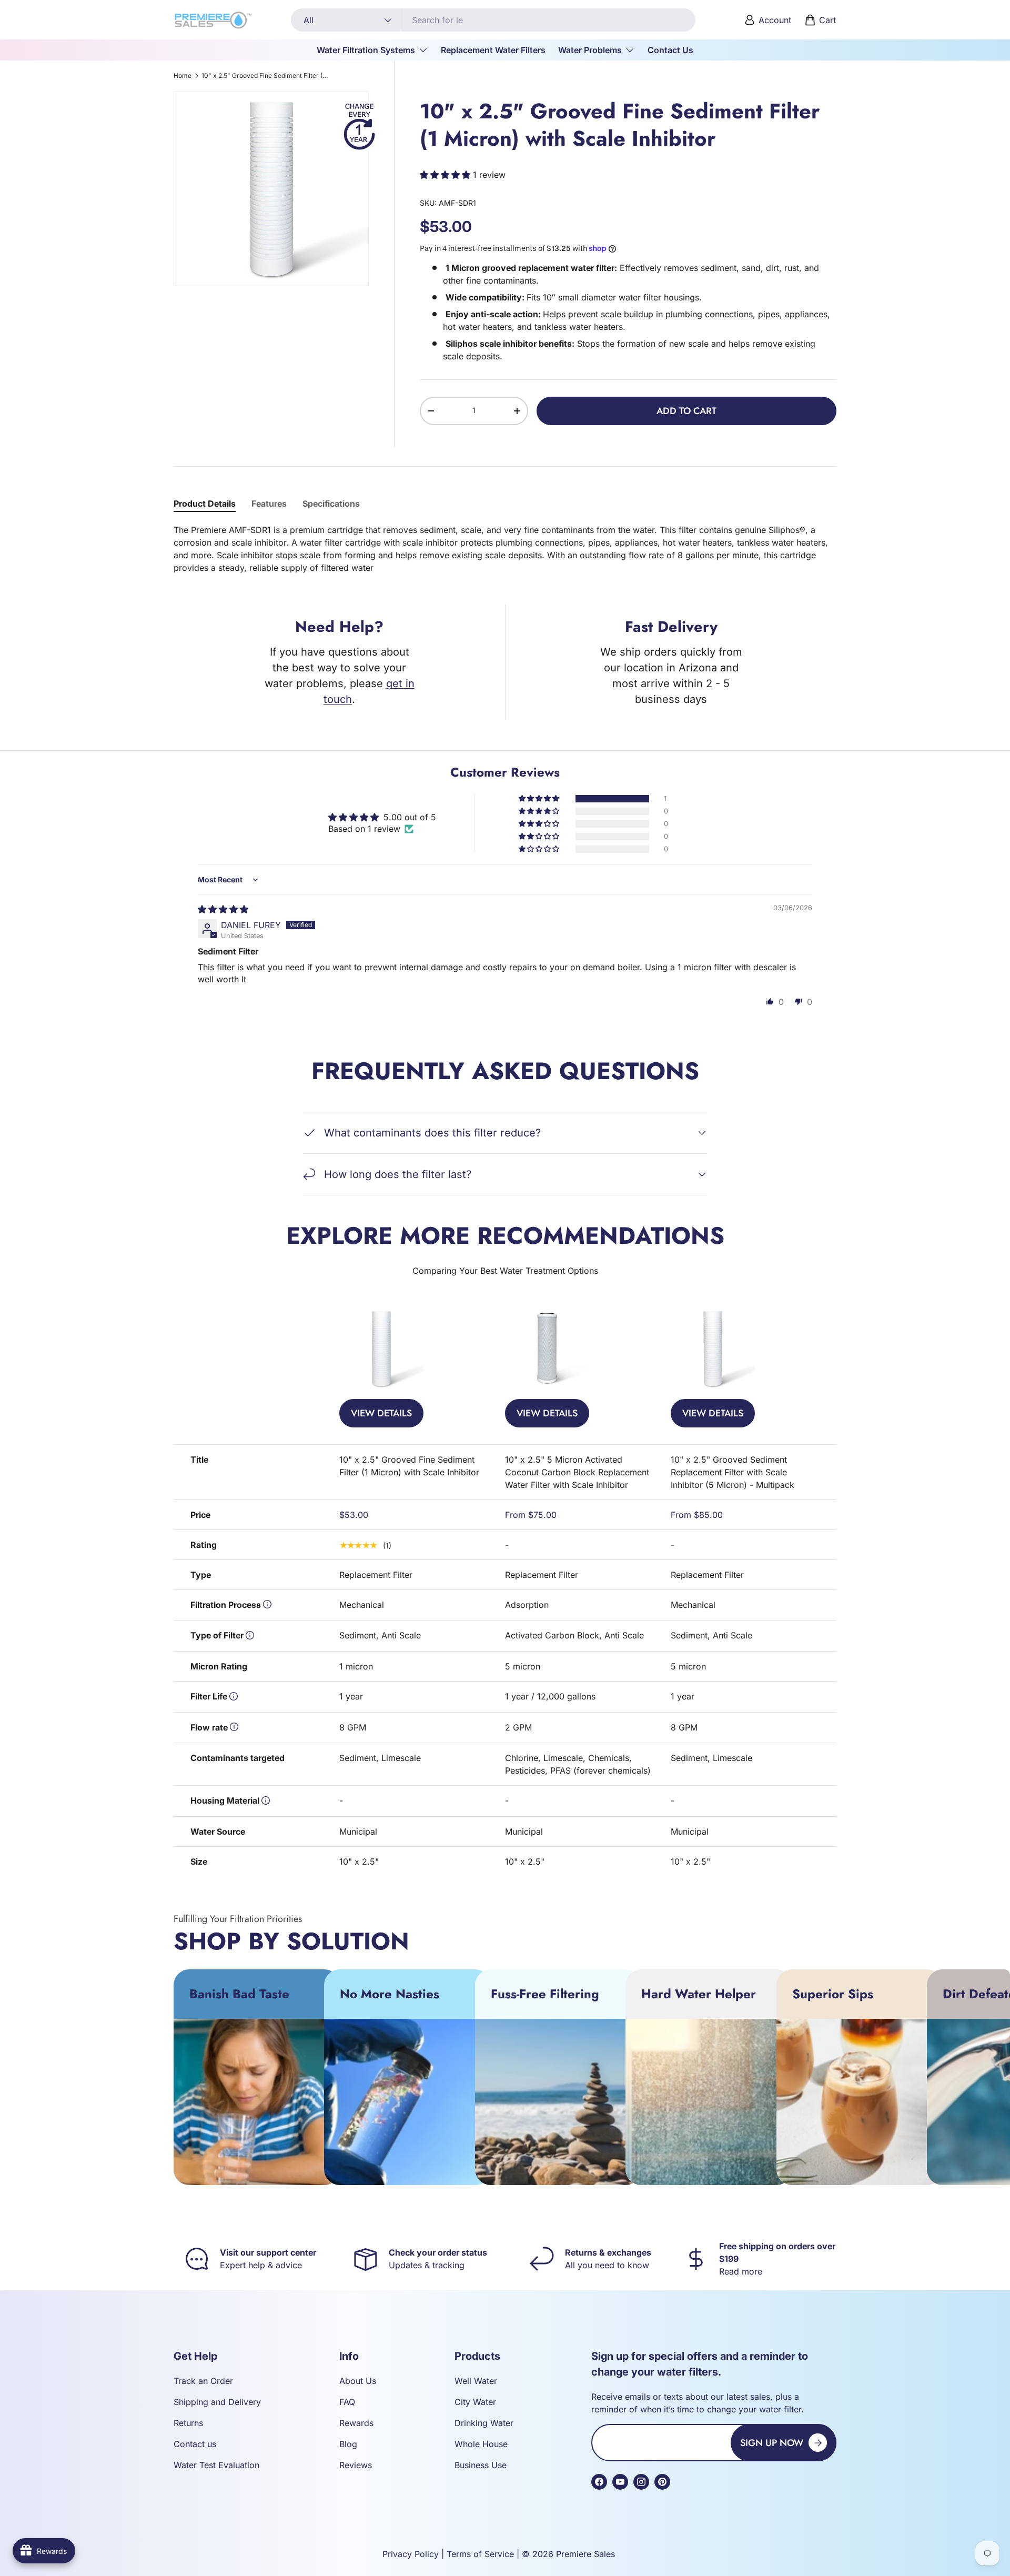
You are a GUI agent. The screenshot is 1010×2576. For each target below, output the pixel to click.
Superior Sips (833, 1994)
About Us (358, 2381)
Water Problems (590, 50)
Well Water (476, 2381)
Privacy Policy (411, 2554)
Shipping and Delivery (217, 2402)
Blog (348, 2444)
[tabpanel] (505, 549)
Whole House (481, 2444)
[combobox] (493, 20)
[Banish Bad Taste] (257, 2102)
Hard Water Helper (699, 1994)
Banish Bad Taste (239, 1994)
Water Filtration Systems (366, 50)
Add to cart (686, 411)
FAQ (347, 2402)
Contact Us (670, 50)
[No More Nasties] (407, 2102)
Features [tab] (269, 504)
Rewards (356, 2423)
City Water (475, 2402)
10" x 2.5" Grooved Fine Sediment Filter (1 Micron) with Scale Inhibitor (265, 76)
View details (381, 1413)
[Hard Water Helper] (709, 2102)
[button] (821, 20)
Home (183, 76)
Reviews (356, 2465)
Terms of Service (480, 2554)
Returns (188, 2423)
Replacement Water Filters (493, 50)
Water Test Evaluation (216, 2465)
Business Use (481, 2465)
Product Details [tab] (205, 504)
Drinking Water (484, 2423)
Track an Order (203, 2381)
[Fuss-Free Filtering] (558, 2102)
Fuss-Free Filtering (545, 1994)
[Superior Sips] (860, 2102)
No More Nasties (390, 1994)
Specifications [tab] (331, 504)
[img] (223, 909)
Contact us (195, 2444)
